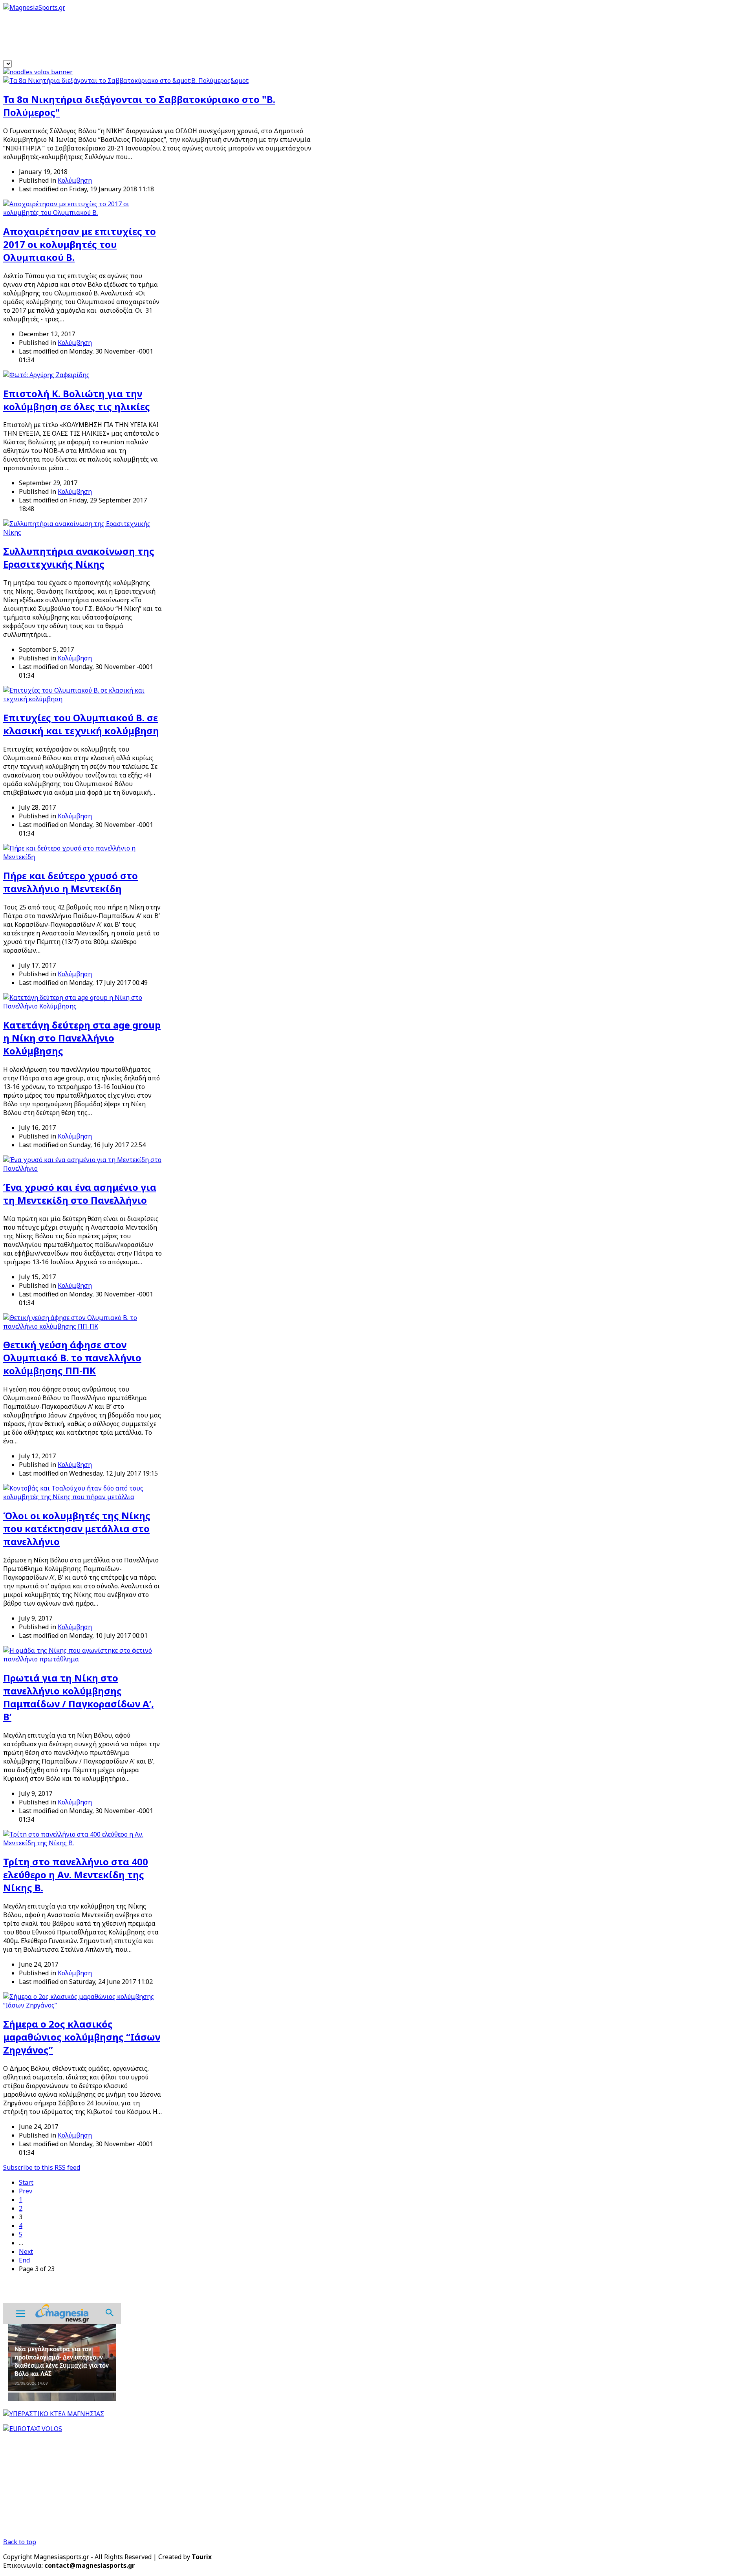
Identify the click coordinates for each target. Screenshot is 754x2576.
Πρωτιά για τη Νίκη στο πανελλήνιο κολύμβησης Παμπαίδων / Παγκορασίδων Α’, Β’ (79, 1697)
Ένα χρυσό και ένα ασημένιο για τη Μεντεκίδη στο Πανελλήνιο (80, 1194)
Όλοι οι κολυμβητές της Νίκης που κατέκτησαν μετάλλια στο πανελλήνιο (77, 1528)
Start (26, 2182)
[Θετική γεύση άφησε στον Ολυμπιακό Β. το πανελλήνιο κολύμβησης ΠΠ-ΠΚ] (83, 1326)
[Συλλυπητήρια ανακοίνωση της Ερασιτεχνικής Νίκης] (83, 532)
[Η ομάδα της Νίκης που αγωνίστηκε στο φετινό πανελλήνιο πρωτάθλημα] (83, 1659)
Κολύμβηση (75, 180)
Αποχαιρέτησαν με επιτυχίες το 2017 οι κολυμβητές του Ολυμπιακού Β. (80, 244)
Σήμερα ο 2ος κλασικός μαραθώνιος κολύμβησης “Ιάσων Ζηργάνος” (82, 2037)
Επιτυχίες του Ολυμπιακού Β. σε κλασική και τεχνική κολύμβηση (81, 724)
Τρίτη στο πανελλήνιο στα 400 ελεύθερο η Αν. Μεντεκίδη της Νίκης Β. (76, 1875)
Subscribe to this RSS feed (42, 2167)
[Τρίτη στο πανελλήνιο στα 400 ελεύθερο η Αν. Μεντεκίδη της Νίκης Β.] (83, 1843)
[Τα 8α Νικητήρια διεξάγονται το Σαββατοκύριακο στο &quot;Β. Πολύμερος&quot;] (126, 81)
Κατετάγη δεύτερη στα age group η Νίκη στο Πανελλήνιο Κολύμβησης (82, 1038)
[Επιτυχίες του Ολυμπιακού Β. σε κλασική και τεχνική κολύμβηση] (83, 699)
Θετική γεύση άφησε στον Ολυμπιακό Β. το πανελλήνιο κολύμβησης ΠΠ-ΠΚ (72, 1358)
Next (26, 2251)
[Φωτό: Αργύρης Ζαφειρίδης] (46, 375)
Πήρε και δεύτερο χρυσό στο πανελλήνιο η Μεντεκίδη (70, 882)
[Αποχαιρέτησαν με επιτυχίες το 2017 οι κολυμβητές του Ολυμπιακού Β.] (83, 213)
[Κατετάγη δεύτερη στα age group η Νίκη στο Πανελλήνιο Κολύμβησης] (83, 1006)
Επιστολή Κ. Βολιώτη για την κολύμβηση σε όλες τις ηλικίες (77, 400)
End (24, 2260)
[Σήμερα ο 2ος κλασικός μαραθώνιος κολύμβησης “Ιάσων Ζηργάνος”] (83, 2005)
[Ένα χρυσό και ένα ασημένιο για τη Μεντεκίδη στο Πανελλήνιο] (83, 1168)
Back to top (20, 2542)
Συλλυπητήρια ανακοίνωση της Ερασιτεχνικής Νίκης (79, 557)
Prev (26, 2191)
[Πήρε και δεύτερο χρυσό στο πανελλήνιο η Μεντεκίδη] (83, 857)
